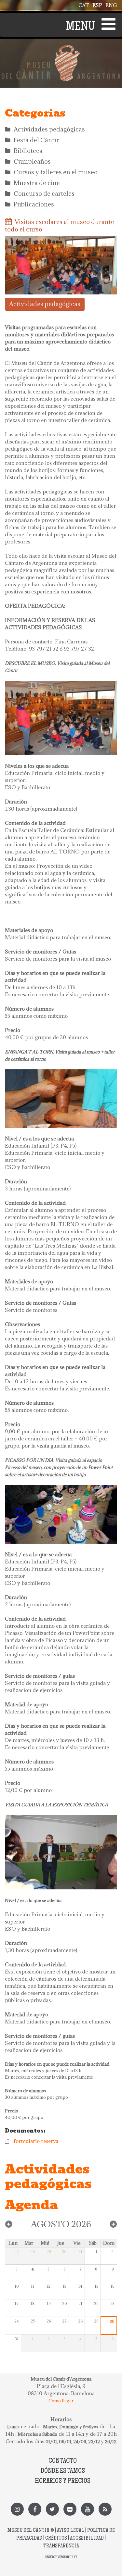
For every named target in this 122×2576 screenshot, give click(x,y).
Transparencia (61, 2546)
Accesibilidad (87, 2539)
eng (111, 5)
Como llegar (61, 2401)
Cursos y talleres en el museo (56, 172)
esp (97, 5)
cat (84, 5)
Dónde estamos (63, 2471)
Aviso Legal (71, 2531)
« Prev (9, 2224)
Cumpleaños (32, 161)
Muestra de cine (37, 183)
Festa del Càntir (36, 140)
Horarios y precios (63, 2481)
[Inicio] (61, 49)
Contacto (63, 2461)
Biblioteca (28, 151)
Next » (113, 2224)
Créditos (56, 2539)
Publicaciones (34, 204)
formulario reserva (36, 2141)
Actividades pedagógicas (49, 129)
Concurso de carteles (44, 193)
